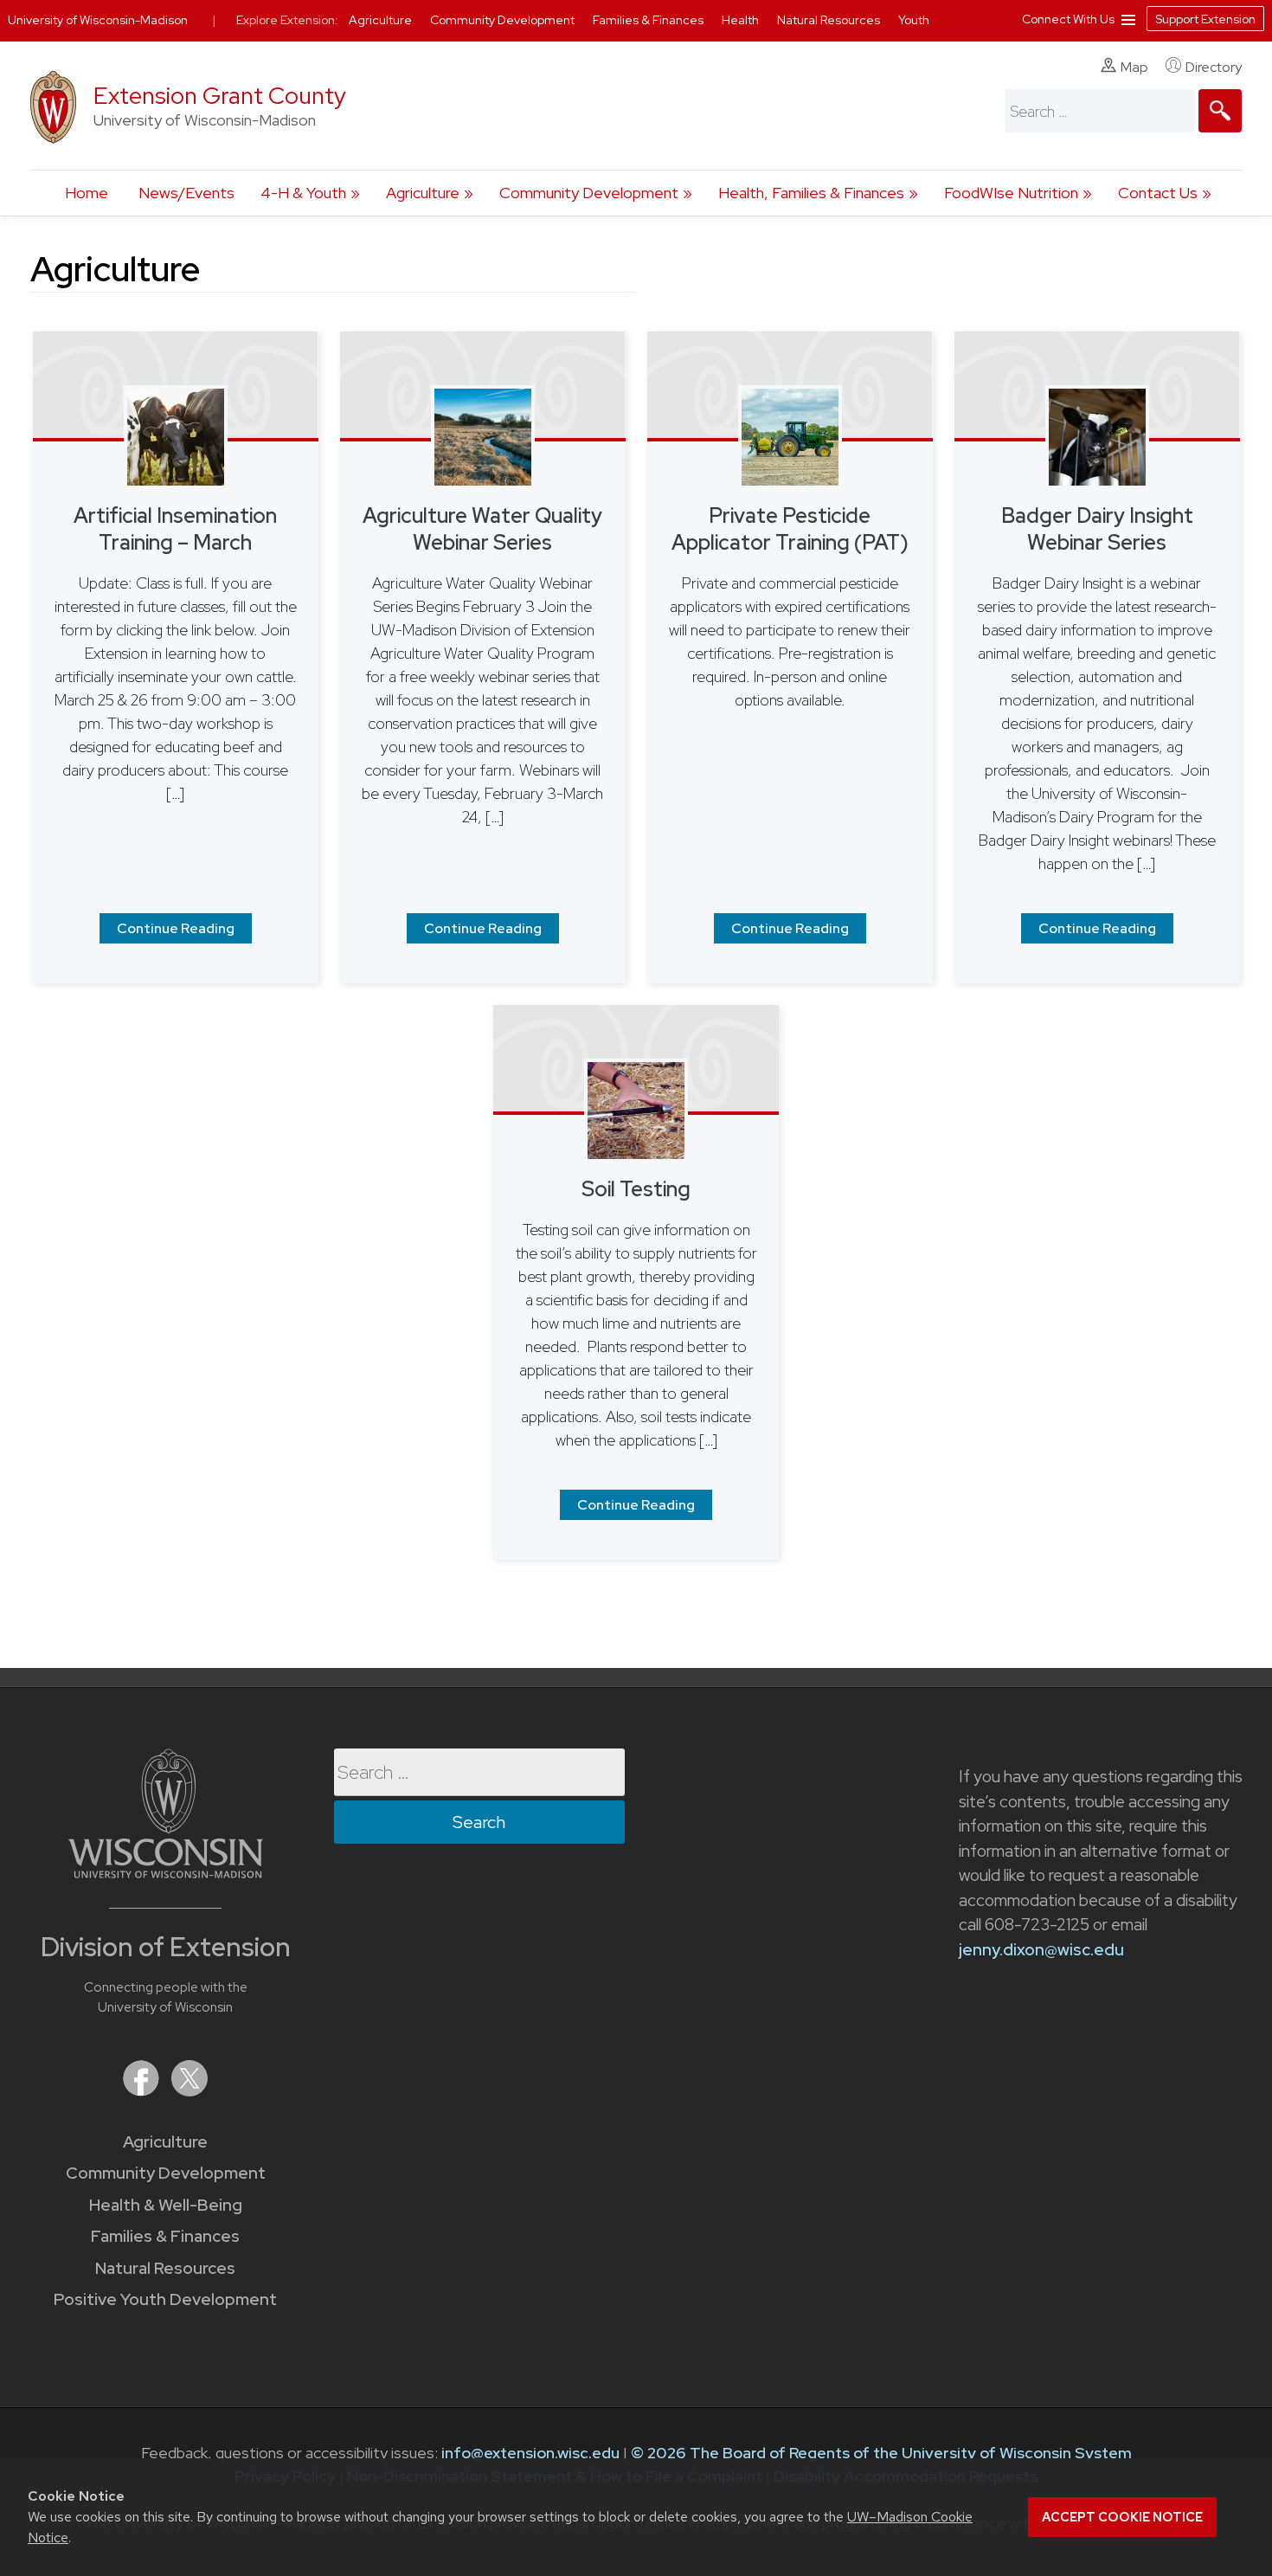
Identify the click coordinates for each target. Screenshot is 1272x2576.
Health (742, 20)
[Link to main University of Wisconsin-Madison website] (166, 1873)
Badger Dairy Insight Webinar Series (1097, 529)
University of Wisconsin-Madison (98, 20)
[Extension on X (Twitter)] (190, 2091)
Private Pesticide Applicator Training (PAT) (790, 529)
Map (1134, 67)
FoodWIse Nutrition (1011, 193)
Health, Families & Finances (811, 193)
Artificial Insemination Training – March (175, 529)
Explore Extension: (287, 20)
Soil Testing (636, 1189)
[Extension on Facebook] (143, 2091)
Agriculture (423, 193)
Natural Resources (165, 2268)
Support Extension (1205, 19)
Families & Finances (165, 2236)
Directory (1214, 67)
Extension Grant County (220, 96)
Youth (914, 20)
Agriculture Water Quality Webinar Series (482, 529)
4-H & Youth (303, 193)
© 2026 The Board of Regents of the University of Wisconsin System (881, 2453)
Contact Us (1158, 193)
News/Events (186, 193)
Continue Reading (176, 928)
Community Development (589, 193)
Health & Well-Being (166, 2205)
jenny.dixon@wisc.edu (1041, 1950)
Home (87, 193)
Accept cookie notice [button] (1122, 2517)
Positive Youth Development (165, 2299)
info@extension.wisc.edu (530, 2453)
